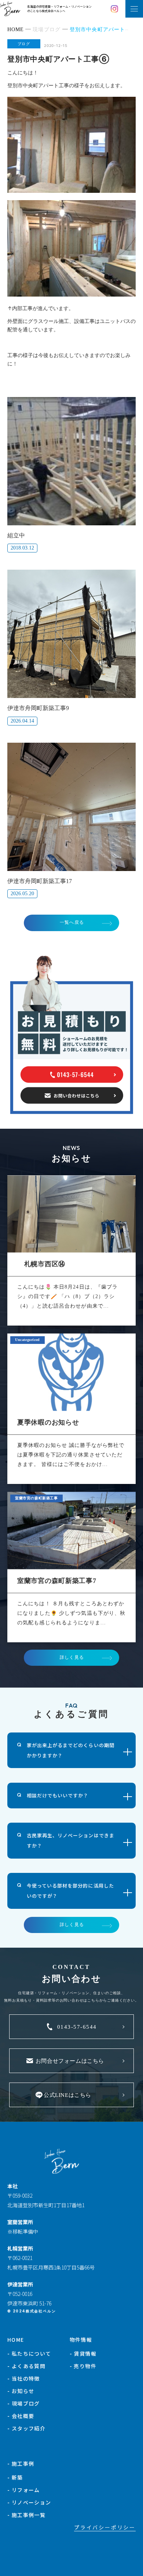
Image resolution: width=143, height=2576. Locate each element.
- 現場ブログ (24, 2403)
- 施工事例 (21, 2463)
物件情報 (81, 2340)
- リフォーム (24, 2490)
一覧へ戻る (72, 922)
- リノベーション (29, 2502)
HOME (16, 2340)
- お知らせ (21, 2391)
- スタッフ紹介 (26, 2428)
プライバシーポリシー (105, 2527)
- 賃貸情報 (83, 2353)
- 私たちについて (29, 2353)
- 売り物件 (83, 2366)
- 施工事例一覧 (26, 2515)
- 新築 (15, 2477)
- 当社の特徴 (24, 2378)
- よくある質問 (26, 2366)
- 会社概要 (21, 2416)
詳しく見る (72, 1657)
